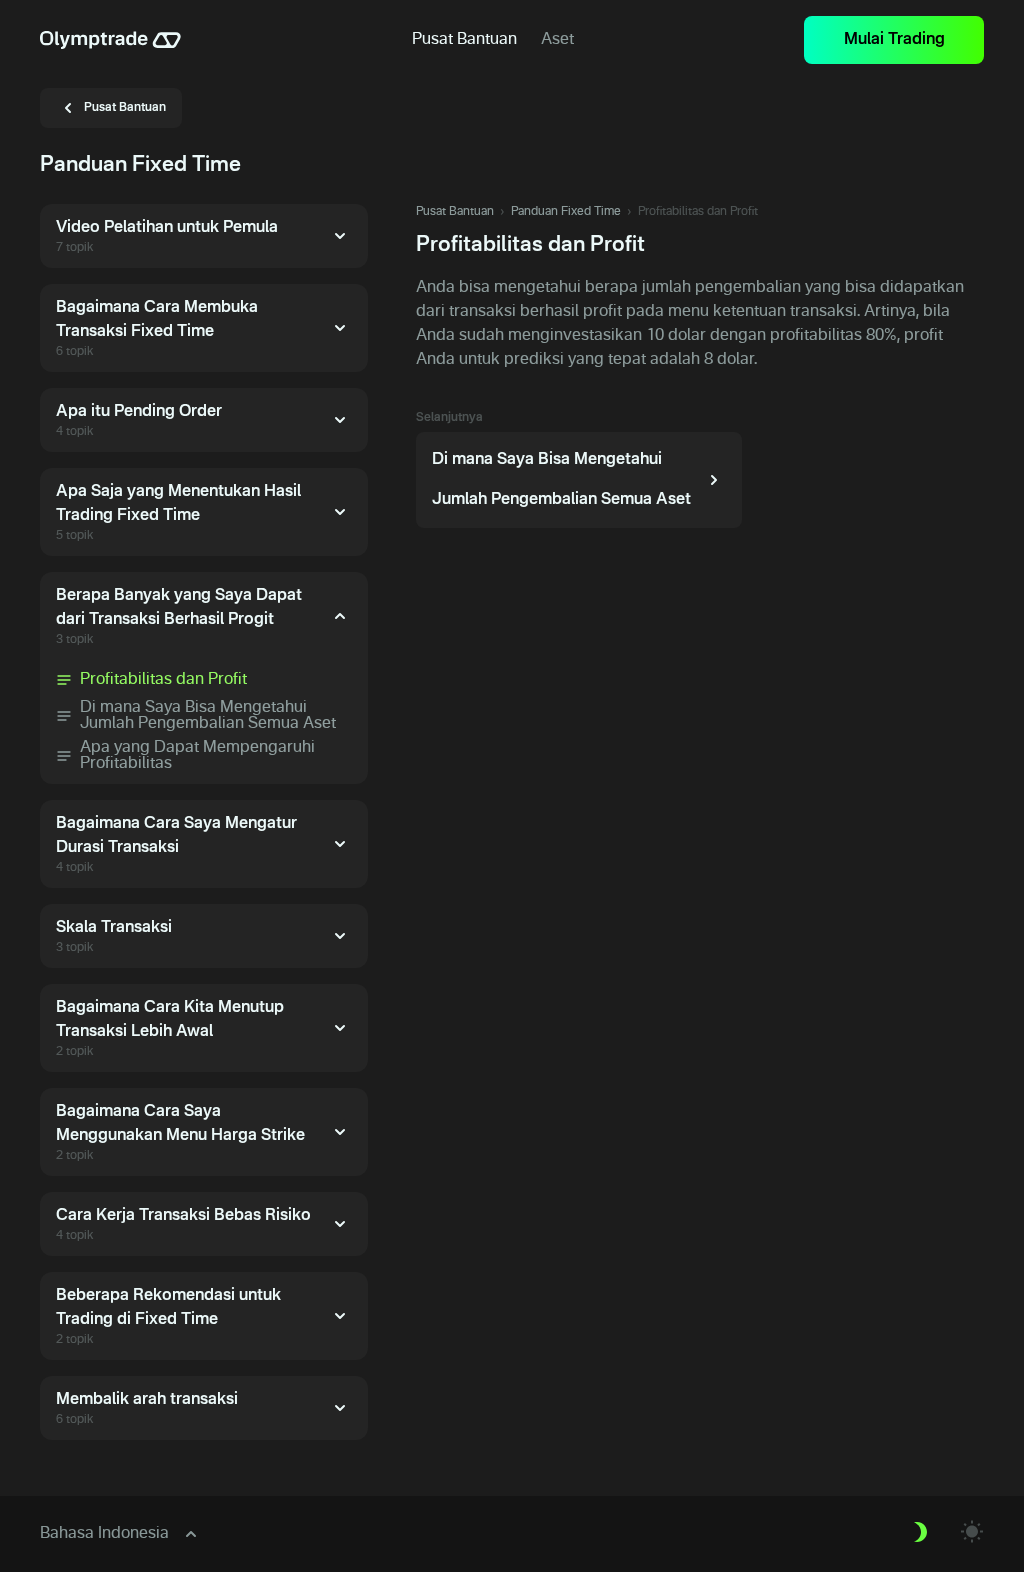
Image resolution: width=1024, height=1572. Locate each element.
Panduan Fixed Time (566, 212)
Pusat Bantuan (455, 212)
